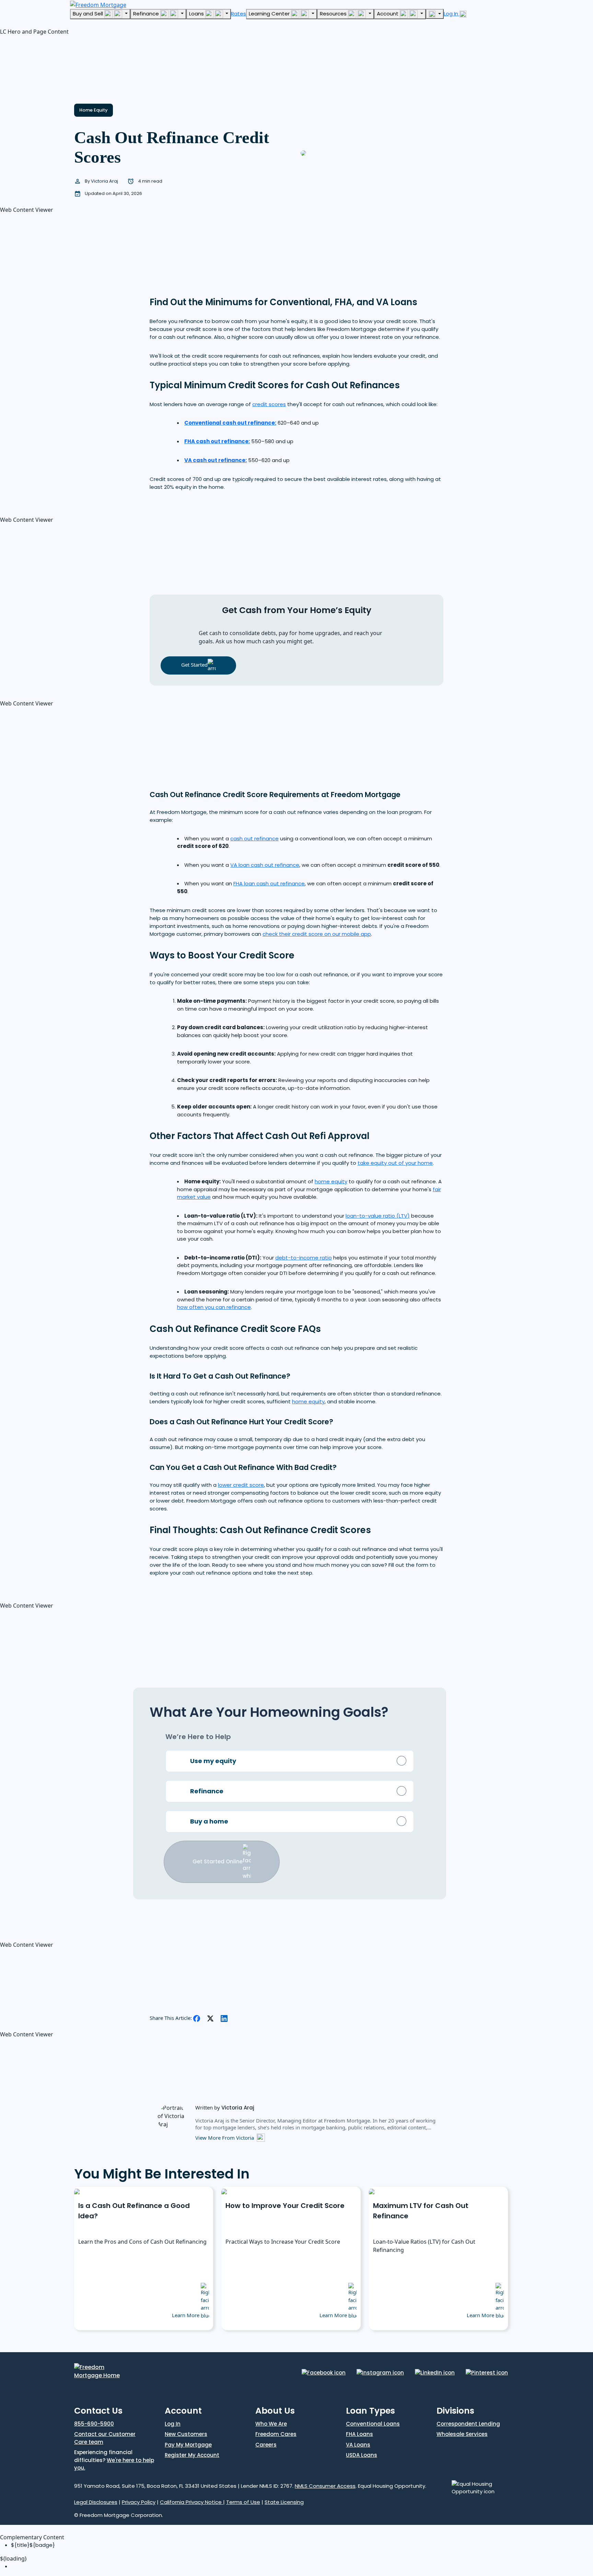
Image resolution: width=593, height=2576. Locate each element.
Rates (239, 14)
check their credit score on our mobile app (317, 934)
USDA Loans (362, 2455)
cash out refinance (254, 838)
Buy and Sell (89, 14)
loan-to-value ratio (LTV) (378, 1216)
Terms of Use (243, 2502)
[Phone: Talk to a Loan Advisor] (435, 14)
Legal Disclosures (96, 2502)
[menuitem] (302, 2567)
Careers (266, 2445)
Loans (197, 14)
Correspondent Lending (468, 2424)
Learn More (186, 2315)
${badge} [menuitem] (33, 2545)
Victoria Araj (105, 181)
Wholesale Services (462, 2434)
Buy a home (209, 1821)
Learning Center (270, 14)
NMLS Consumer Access (325, 2486)
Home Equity (94, 110)
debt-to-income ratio (304, 1258)
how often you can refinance (214, 1307)
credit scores (269, 404)
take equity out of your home (395, 1163)
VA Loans (358, 2445)
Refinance (147, 14)
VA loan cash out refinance (265, 865)
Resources (334, 14)
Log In (452, 14)
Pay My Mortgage (188, 2445)
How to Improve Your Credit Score (285, 2206)
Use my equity (213, 1761)
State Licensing (284, 2502)
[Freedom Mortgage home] (98, 4)
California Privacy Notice (191, 2502)
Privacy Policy (139, 2502)
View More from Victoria (225, 2138)
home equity (331, 1181)
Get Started (194, 665)
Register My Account (192, 2455)
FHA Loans (359, 2434)
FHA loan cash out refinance (269, 883)
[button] (51, 66)
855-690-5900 (94, 2424)
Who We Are (271, 2424)
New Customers (186, 2434)
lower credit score (241, 1485)
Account (388, 14)
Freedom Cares (276, 2434)
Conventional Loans (373, 2424)
